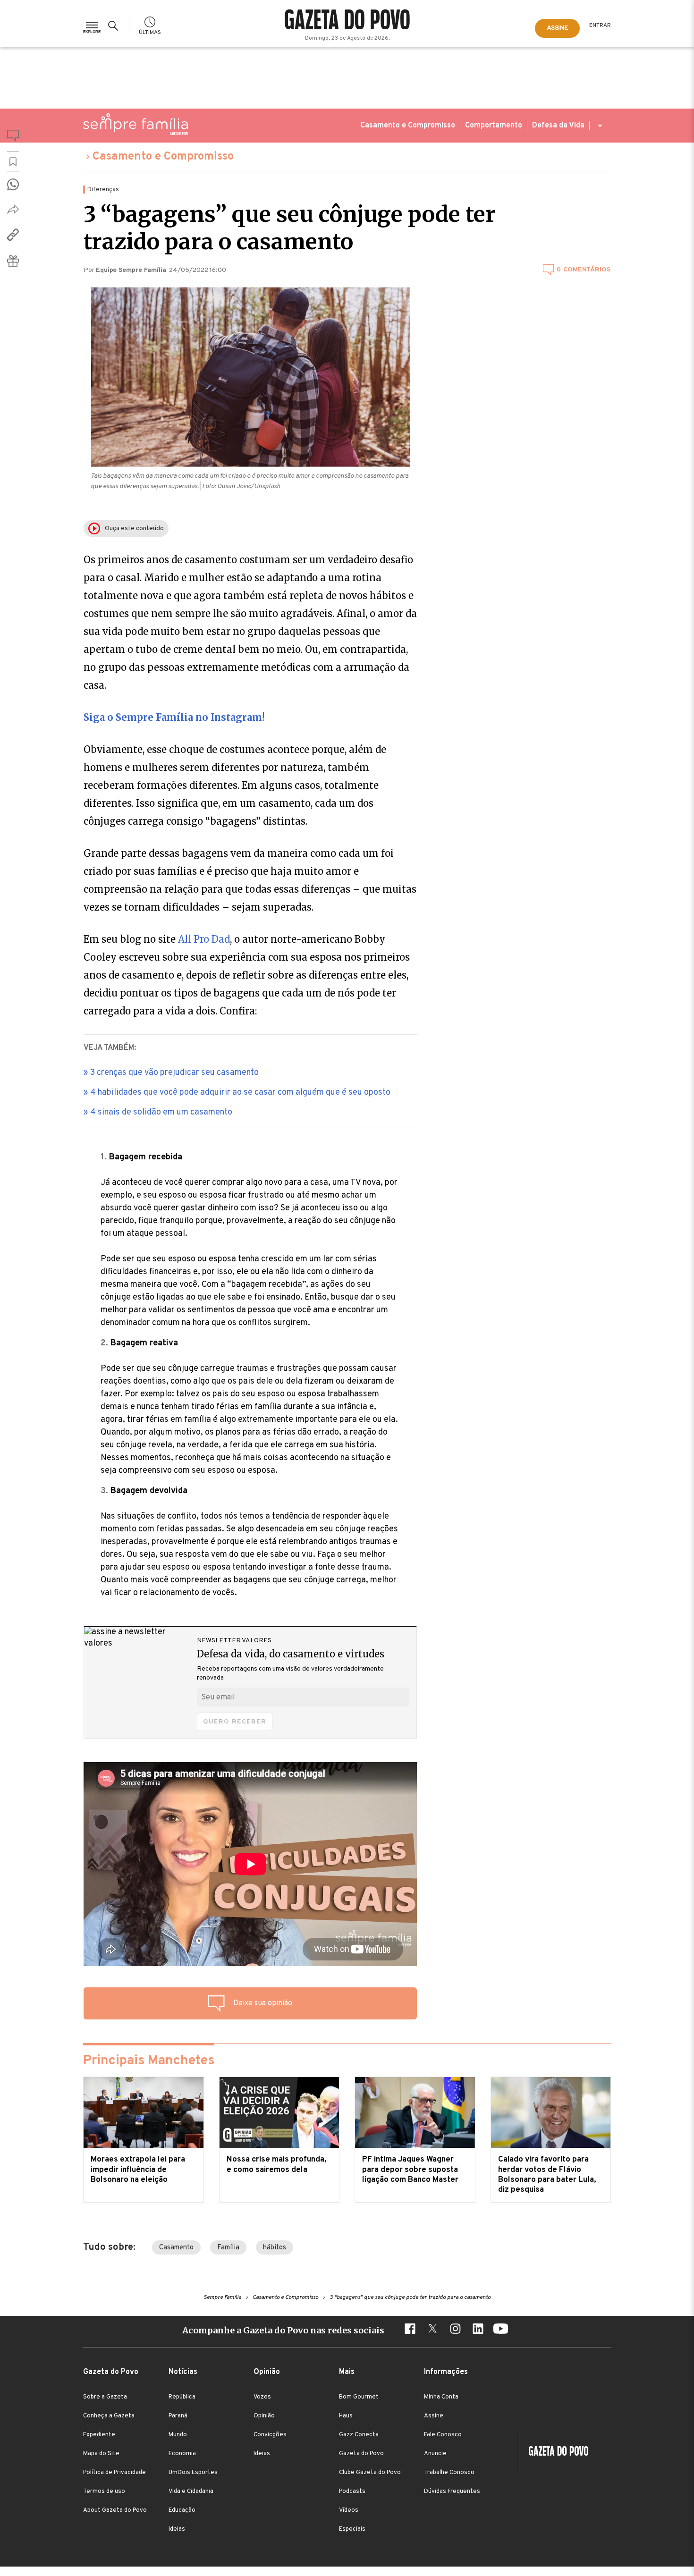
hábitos (275, 2248)
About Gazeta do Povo (115, 2510)
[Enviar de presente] (13, 261)
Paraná (178, 2416)
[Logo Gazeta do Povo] (554, 2452)
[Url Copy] (13, 235)
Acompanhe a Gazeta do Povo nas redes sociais (283, 2330)
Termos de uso (104, 2492)
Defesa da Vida (558, 126)
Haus (346, 2416)
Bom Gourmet (359, 2397)
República (182, 2397)
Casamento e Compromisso (408, 126)
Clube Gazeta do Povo (370, 2473)
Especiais (352, 2529)
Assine (434, 2416)
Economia (182, 2454)
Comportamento (494, 126)
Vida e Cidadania (191, 2492)
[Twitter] (432, 2330)
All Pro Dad (204, 939)
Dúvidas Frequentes (452, 2492)
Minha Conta (441, 2397)
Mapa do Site (101, 2454)
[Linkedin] (478, 2330)
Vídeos (349, 2510)
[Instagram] (455, 2330)
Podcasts (352, 2492)
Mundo (178, 2435)
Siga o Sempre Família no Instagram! (174, 717)
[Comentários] (13, 137)
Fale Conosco (443, 2435)
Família (228, 2248)
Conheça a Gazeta (109, 2416)
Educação (182, 2510)
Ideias (177, 2529)
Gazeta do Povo (361, 2454)
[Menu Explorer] (92, 26)
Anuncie (435, 2454)
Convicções (270, 2435)
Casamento (176, 2248)
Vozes (262, 2397)
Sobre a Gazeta (105, 2397)
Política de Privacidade (114, 2473)
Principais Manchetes (149, 2061)
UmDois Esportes (193, 2473)
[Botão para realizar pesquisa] (115, 26)
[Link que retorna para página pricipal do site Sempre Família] (135, 124)
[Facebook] (410, 2330)
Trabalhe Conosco (449, 2473)
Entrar (600, 25)
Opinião (264, 2416)
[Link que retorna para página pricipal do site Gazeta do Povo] (347, 21)
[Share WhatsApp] (13, 184)
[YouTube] (500, 2330)
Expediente (99, 2435)
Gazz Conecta (359, 2435)
